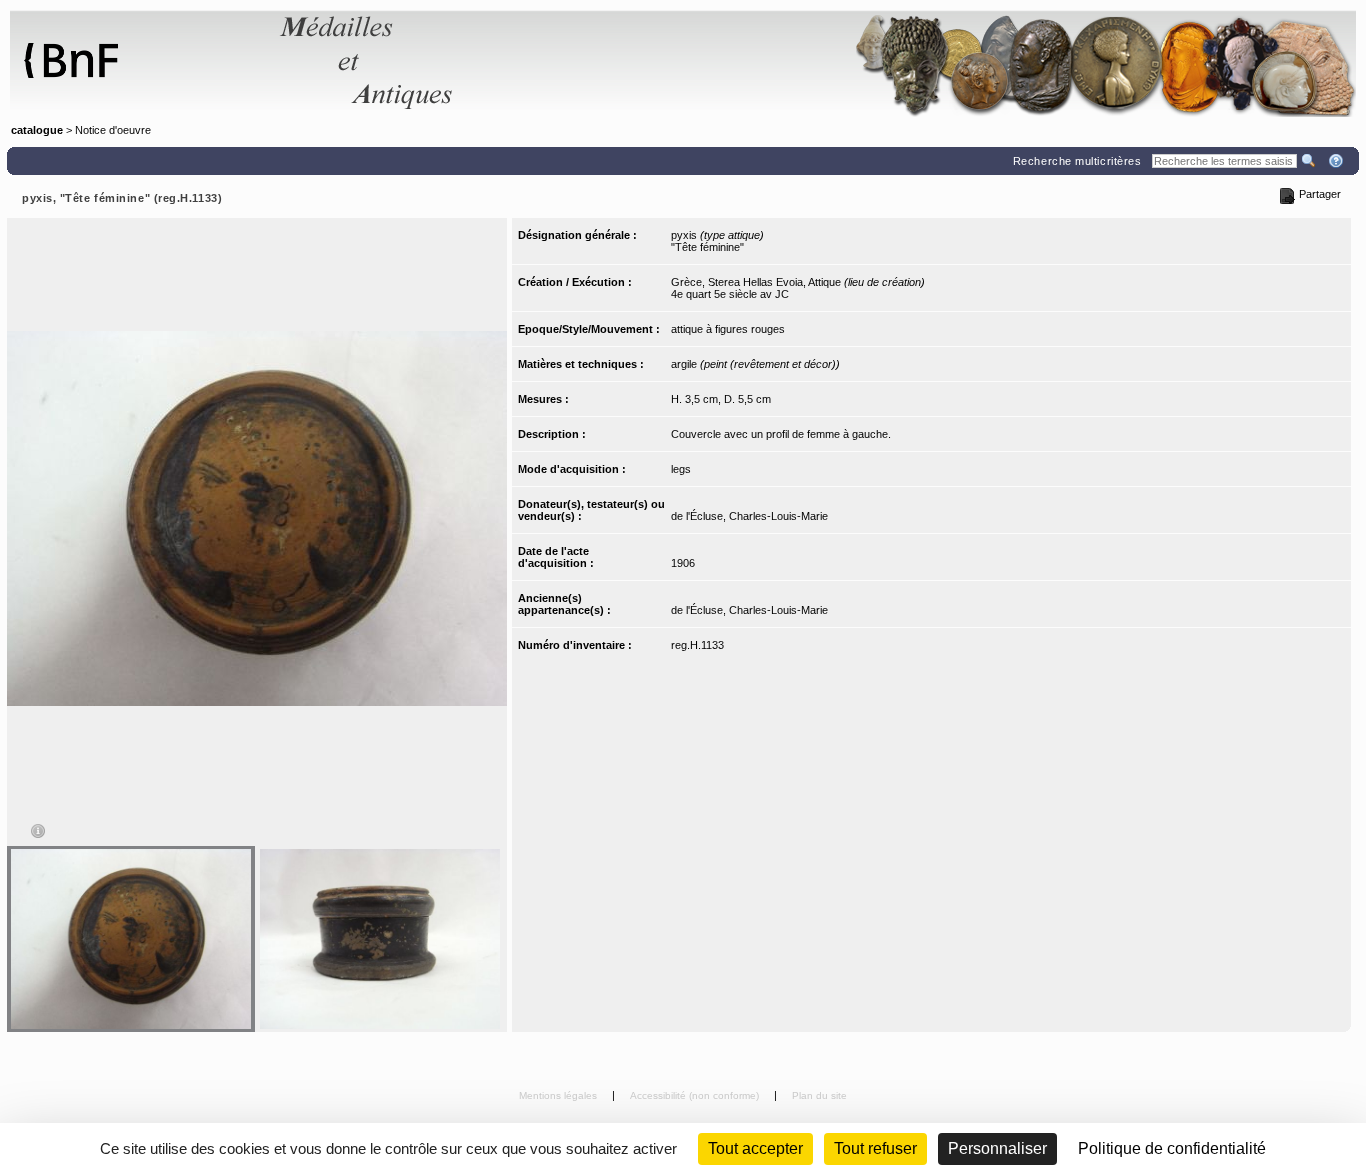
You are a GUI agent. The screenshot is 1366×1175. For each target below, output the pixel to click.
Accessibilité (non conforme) (696, 1095)
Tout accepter (755, 1148)
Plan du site (819, 1095)
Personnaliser (997, 1148)
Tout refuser (875, 1148)
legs (681, 469)
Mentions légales (559, 1095)
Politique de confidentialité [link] (1172, 1148)
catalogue (37, 130)
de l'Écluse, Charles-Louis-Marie (749, 516)
